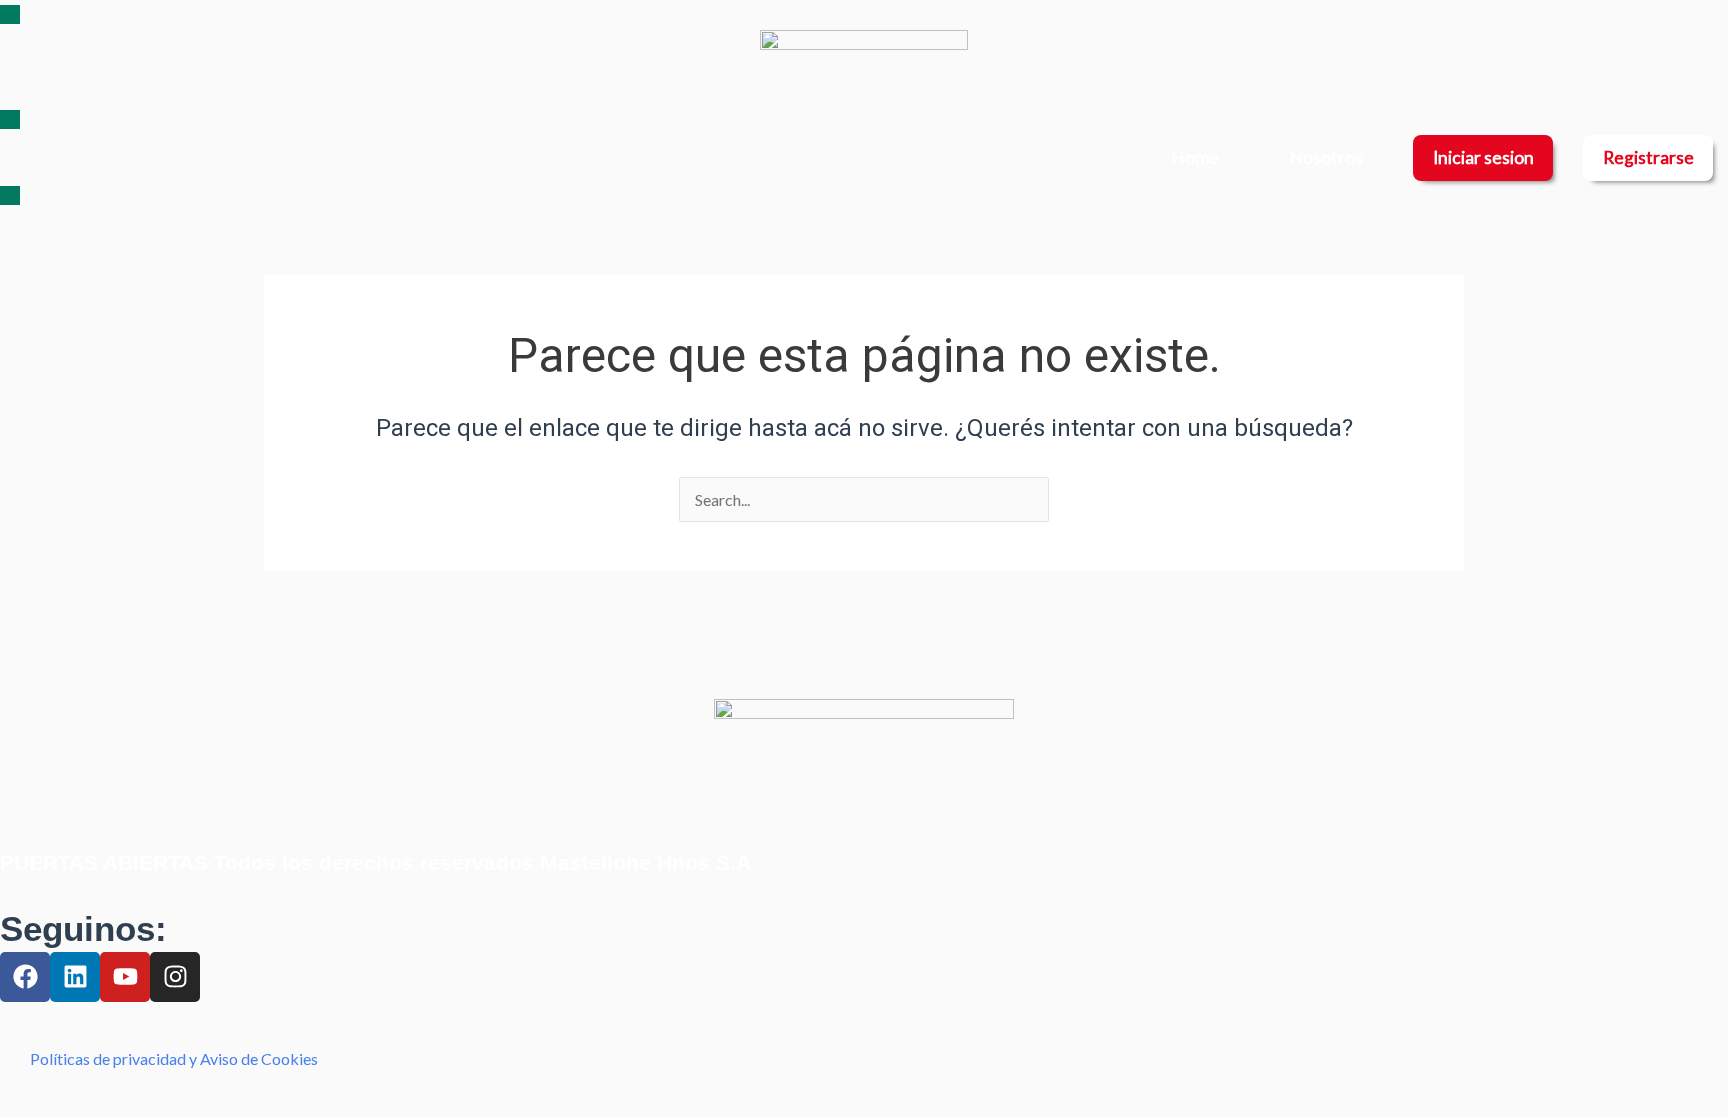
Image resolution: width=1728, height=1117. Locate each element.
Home (1195, 157)
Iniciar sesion (1483, 157)
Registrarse (1648, 157)
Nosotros (1326, 157)
